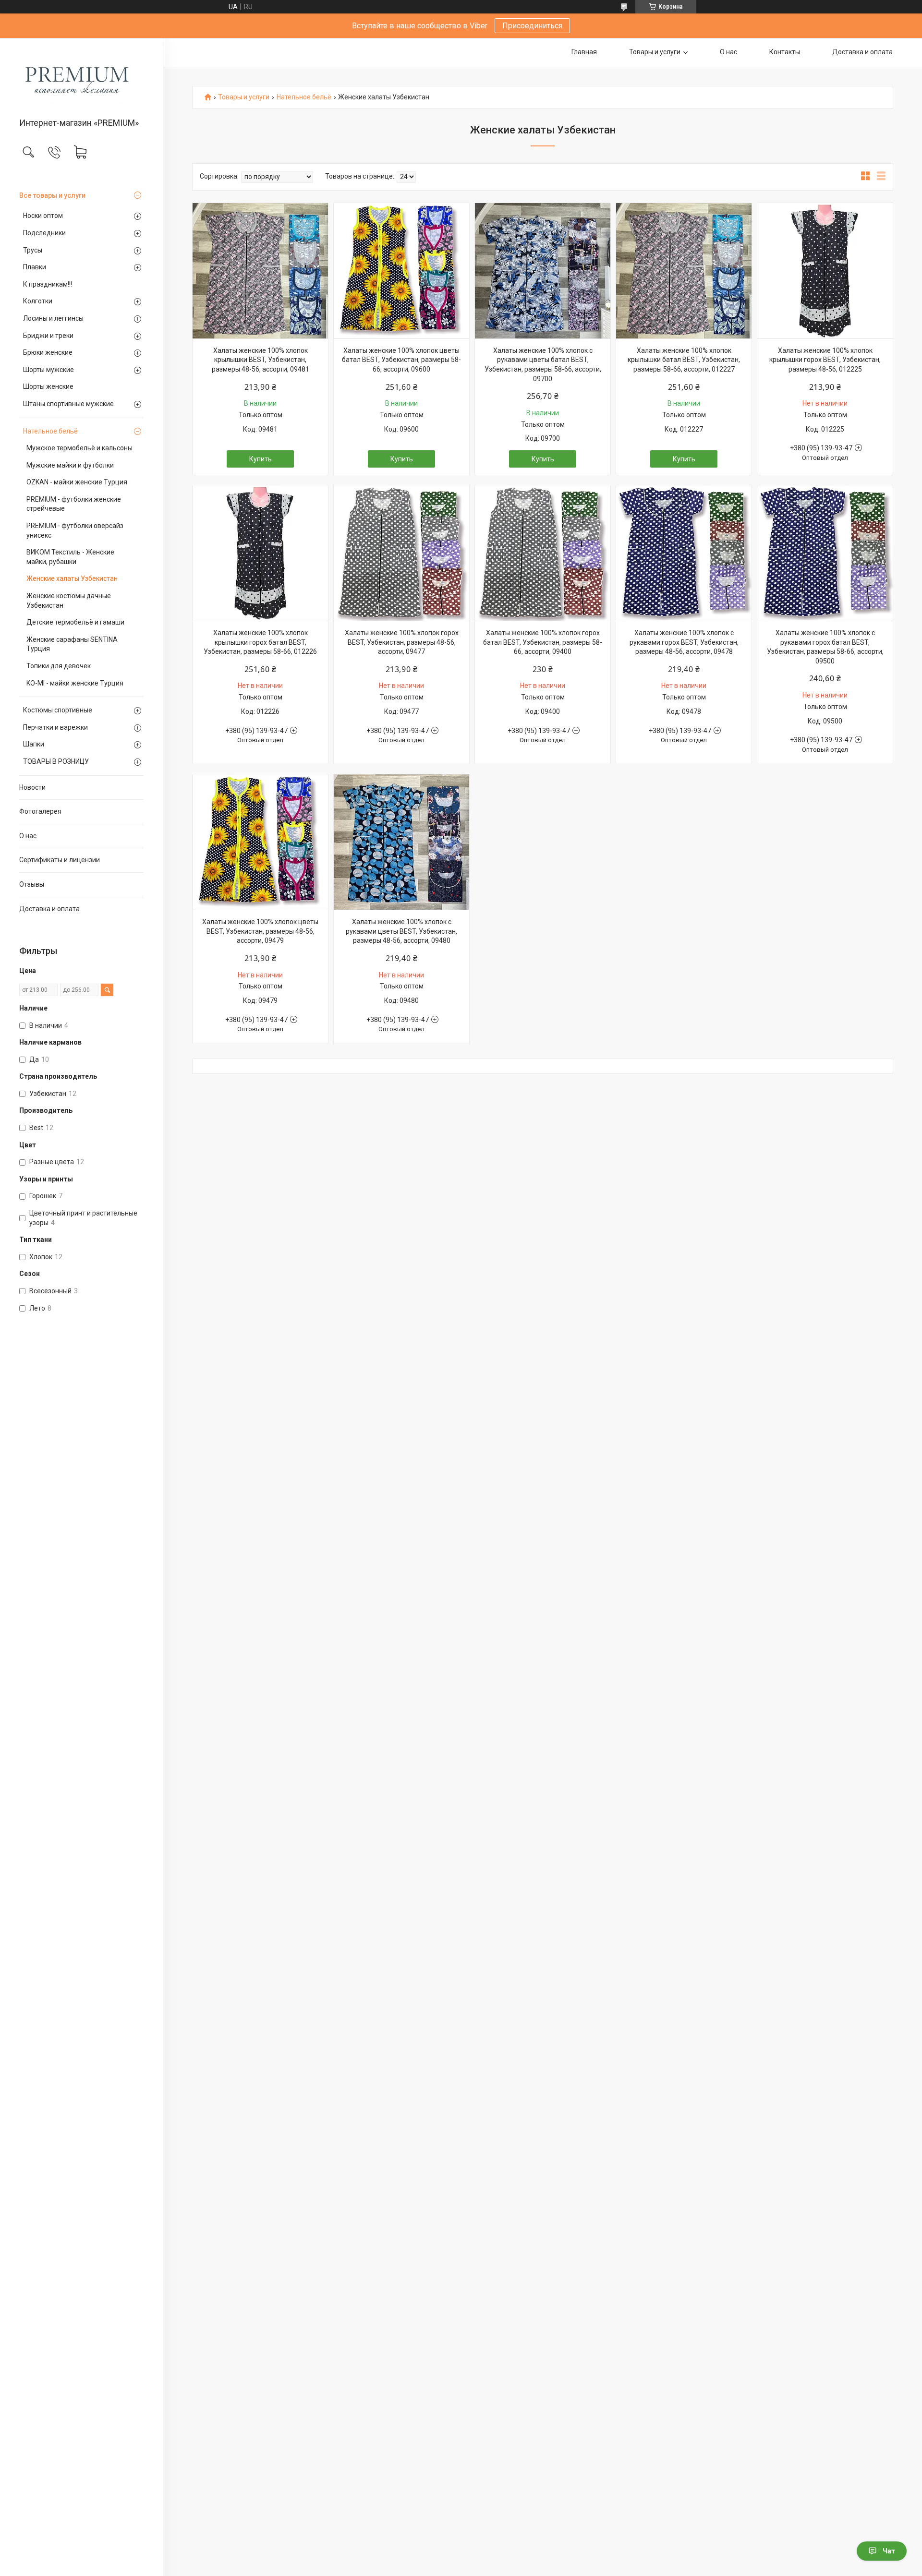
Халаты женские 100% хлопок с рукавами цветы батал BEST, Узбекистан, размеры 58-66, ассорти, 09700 (543, 365)
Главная (584, 52)
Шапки (34, 744)
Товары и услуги (655, 52)
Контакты (785, 52)
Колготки (38, 301)
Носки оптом (43, 216)
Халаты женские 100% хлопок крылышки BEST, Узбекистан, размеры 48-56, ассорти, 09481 (261, 360)
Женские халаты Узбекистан (72, 578)
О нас (28, 836)
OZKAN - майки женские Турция (77, 482)
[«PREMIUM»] (81, 78)
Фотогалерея (40, 811)
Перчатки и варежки (55, 727)
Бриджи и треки (48, 336)
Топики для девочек (59, 666)
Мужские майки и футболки (70, 465)
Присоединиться (532, 26)
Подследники (44, 233)
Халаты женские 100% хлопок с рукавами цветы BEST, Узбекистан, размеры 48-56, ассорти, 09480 (401, 931)
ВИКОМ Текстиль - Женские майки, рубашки (70, 557)
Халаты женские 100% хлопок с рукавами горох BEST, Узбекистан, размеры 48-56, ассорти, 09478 (684, 642)
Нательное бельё (50, 431)
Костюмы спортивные (58, 710)
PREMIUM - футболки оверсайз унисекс (75, 530)
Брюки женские (48, 352)
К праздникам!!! (48, 284)
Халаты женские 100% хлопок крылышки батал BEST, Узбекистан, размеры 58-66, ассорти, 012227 (684, 360)
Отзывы (32, 884)
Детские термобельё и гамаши (75, 622)
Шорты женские (48, 386)
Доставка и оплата (49, 909)
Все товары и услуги (52, 195)
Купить (261, 459)
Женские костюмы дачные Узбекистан (69, 601)
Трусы (33, 250)
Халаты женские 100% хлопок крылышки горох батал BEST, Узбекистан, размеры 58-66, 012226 (260, 642)
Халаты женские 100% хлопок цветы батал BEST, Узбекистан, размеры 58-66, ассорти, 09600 (401, 360)
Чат (889, 2551)
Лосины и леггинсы (53, 318)
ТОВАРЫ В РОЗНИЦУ (56, 761)
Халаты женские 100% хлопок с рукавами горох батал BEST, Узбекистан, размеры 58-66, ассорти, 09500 (825, 647)
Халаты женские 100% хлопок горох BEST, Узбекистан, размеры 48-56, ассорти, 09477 (402, 642)
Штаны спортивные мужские (68, 404)
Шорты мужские (49, 370)
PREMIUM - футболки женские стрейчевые (74, 504)
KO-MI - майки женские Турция (75, 683)
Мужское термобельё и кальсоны (79, 448)
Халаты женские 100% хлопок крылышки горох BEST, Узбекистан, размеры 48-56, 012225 (825, 360)
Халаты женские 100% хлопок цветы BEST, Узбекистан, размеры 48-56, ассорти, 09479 (260, 931)
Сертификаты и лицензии (60, 860)
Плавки (35, 267)
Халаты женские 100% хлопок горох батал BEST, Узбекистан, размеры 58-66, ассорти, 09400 (543, 642)
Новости (32, 787)
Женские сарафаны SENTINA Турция (72, 644)
